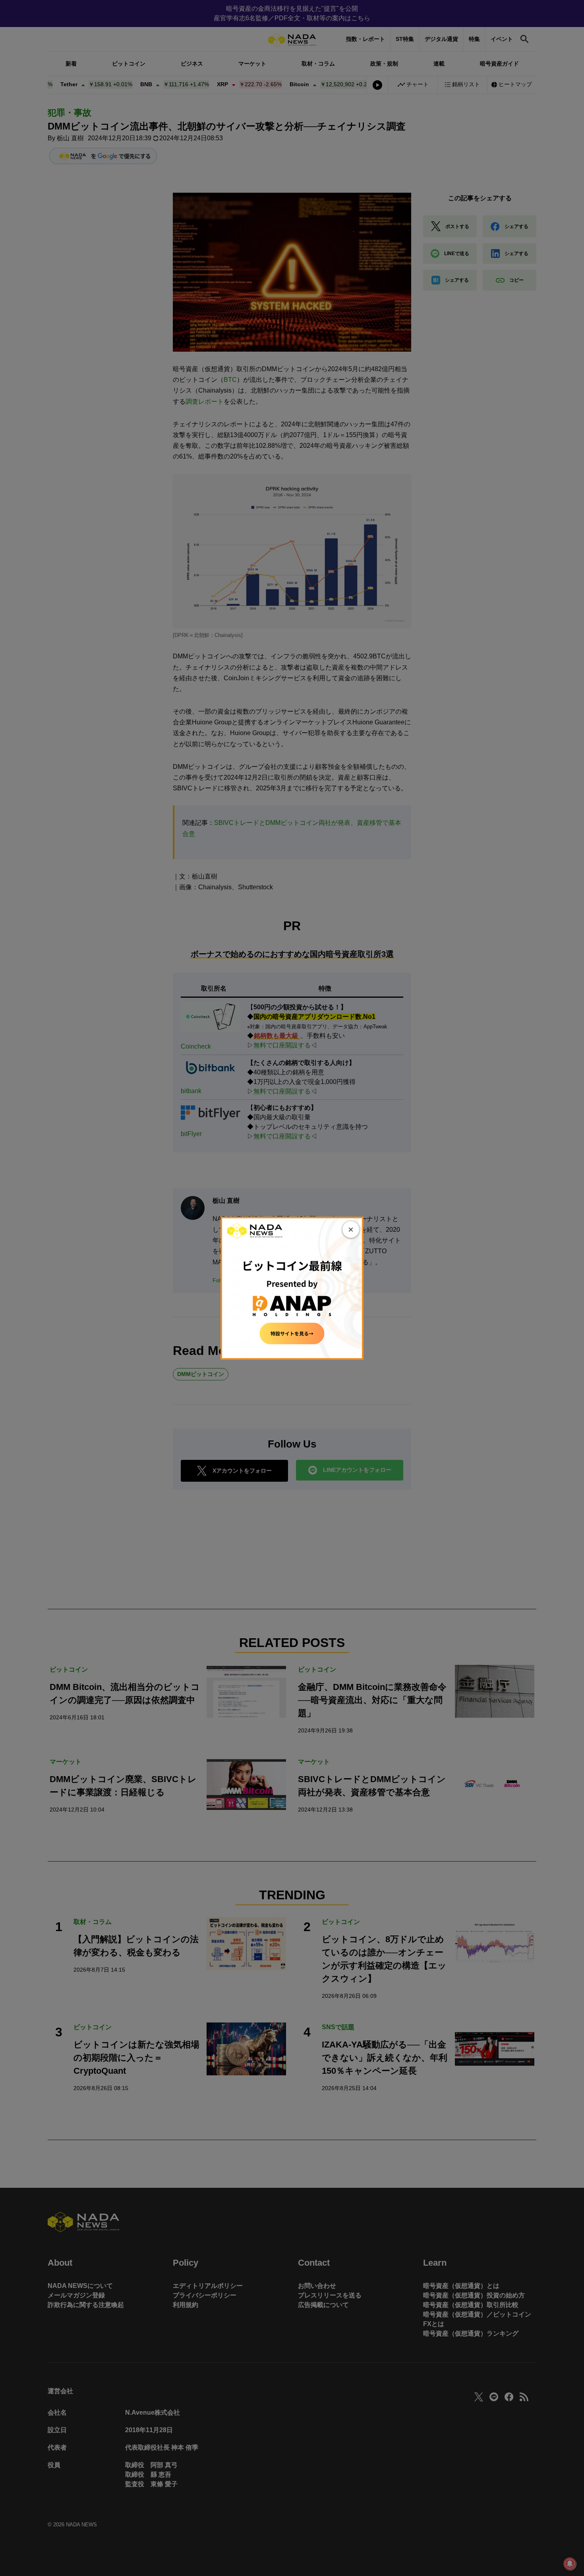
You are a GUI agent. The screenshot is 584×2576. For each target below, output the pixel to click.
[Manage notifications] (570, 2564)
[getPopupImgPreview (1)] (292, 1288)
